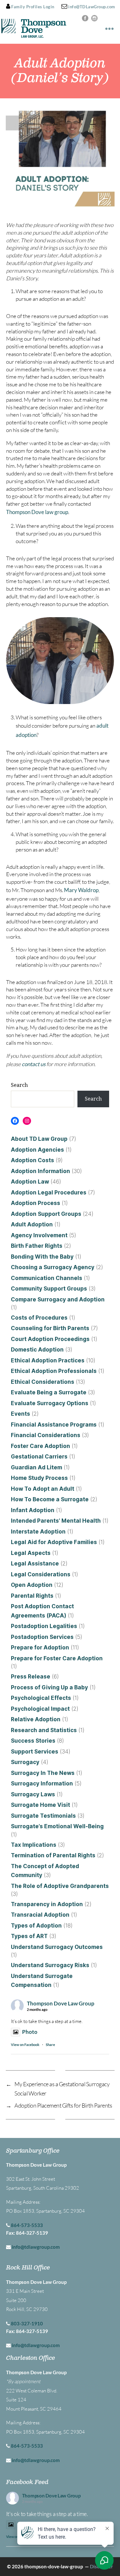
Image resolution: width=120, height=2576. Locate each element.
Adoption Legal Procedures (49, 1193)
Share (50, 2045)
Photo (30, 2032)
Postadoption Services (42, 1637)
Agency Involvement (39, 1235)
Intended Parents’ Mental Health (56, 1521)
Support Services (35, 1752)
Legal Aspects (31, 1553)
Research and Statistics (44, 1730)
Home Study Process (39, 1478)
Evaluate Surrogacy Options (50, 1403)
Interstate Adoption (38, 1532)
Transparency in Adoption (47, 1904)
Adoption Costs (32, 1160)
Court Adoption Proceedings (50, 1339)
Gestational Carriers (39, 1457)
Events (20, 1414)
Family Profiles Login (32, 7)
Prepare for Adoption (40, 1648)
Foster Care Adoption (40, 1446)
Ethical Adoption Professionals (54, 1371)
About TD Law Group (39, 1139)
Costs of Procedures (39, 1318)
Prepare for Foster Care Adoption (57, 1658)
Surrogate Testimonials (43, 1816)
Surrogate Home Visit (40, 1805)
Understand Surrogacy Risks (50, 1965)
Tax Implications (34, 1845)
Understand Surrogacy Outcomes (57, 1947)
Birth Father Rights (37, 1246)
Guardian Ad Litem (36, 1467)
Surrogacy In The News (43, 1773)
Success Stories (33, 1741)
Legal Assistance (35, 1564)
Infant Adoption (33, 1510)
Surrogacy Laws (33, 1794)
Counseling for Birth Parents (50, 1328)
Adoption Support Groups (46, 1214)
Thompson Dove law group (37, 512)
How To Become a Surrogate (50, 1499)
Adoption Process (36, 1203)
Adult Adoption (32, 1224)
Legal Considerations (41, 1574)
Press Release (31, 1677)
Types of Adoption (36, 1926)
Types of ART (29, 1936)
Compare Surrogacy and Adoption (58, 1299)
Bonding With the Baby (42, 1257)
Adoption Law (30, 1182)
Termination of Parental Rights (53, 1855)
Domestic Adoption (37, 1350)
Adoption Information (40, 1171)
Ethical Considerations (43, 1382)
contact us (34, 1064)
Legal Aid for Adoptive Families (54, 1542)
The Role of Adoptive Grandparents (60, 1886)
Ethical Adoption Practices (48, 1360)
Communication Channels (47, 1278)
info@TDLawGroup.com (91, 7)
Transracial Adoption (40, 1915)
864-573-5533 (27, 2225)
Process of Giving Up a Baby (49, 1687)
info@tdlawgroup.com (36, 2247)
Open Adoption (32, 1585)
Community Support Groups (49, 1289)
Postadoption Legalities (44, 1626)
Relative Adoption (36, 1719)
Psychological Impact (40, 1709)
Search (19, 1085)
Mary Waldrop (81, 890)
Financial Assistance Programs (54, 1425)
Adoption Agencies (37, 1150)
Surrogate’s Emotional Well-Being (57, 1826)
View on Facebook (25, 2045)
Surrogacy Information (42, 1784)
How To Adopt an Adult (43, 1489)
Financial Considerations (46, 1435)
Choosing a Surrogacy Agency (53, 1267)
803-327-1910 (27, 2323)
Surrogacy (25, 1762)
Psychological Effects (41, 1698)
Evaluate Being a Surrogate (49, 1392)
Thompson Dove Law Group (61, 2003)
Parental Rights (32, 1596)
